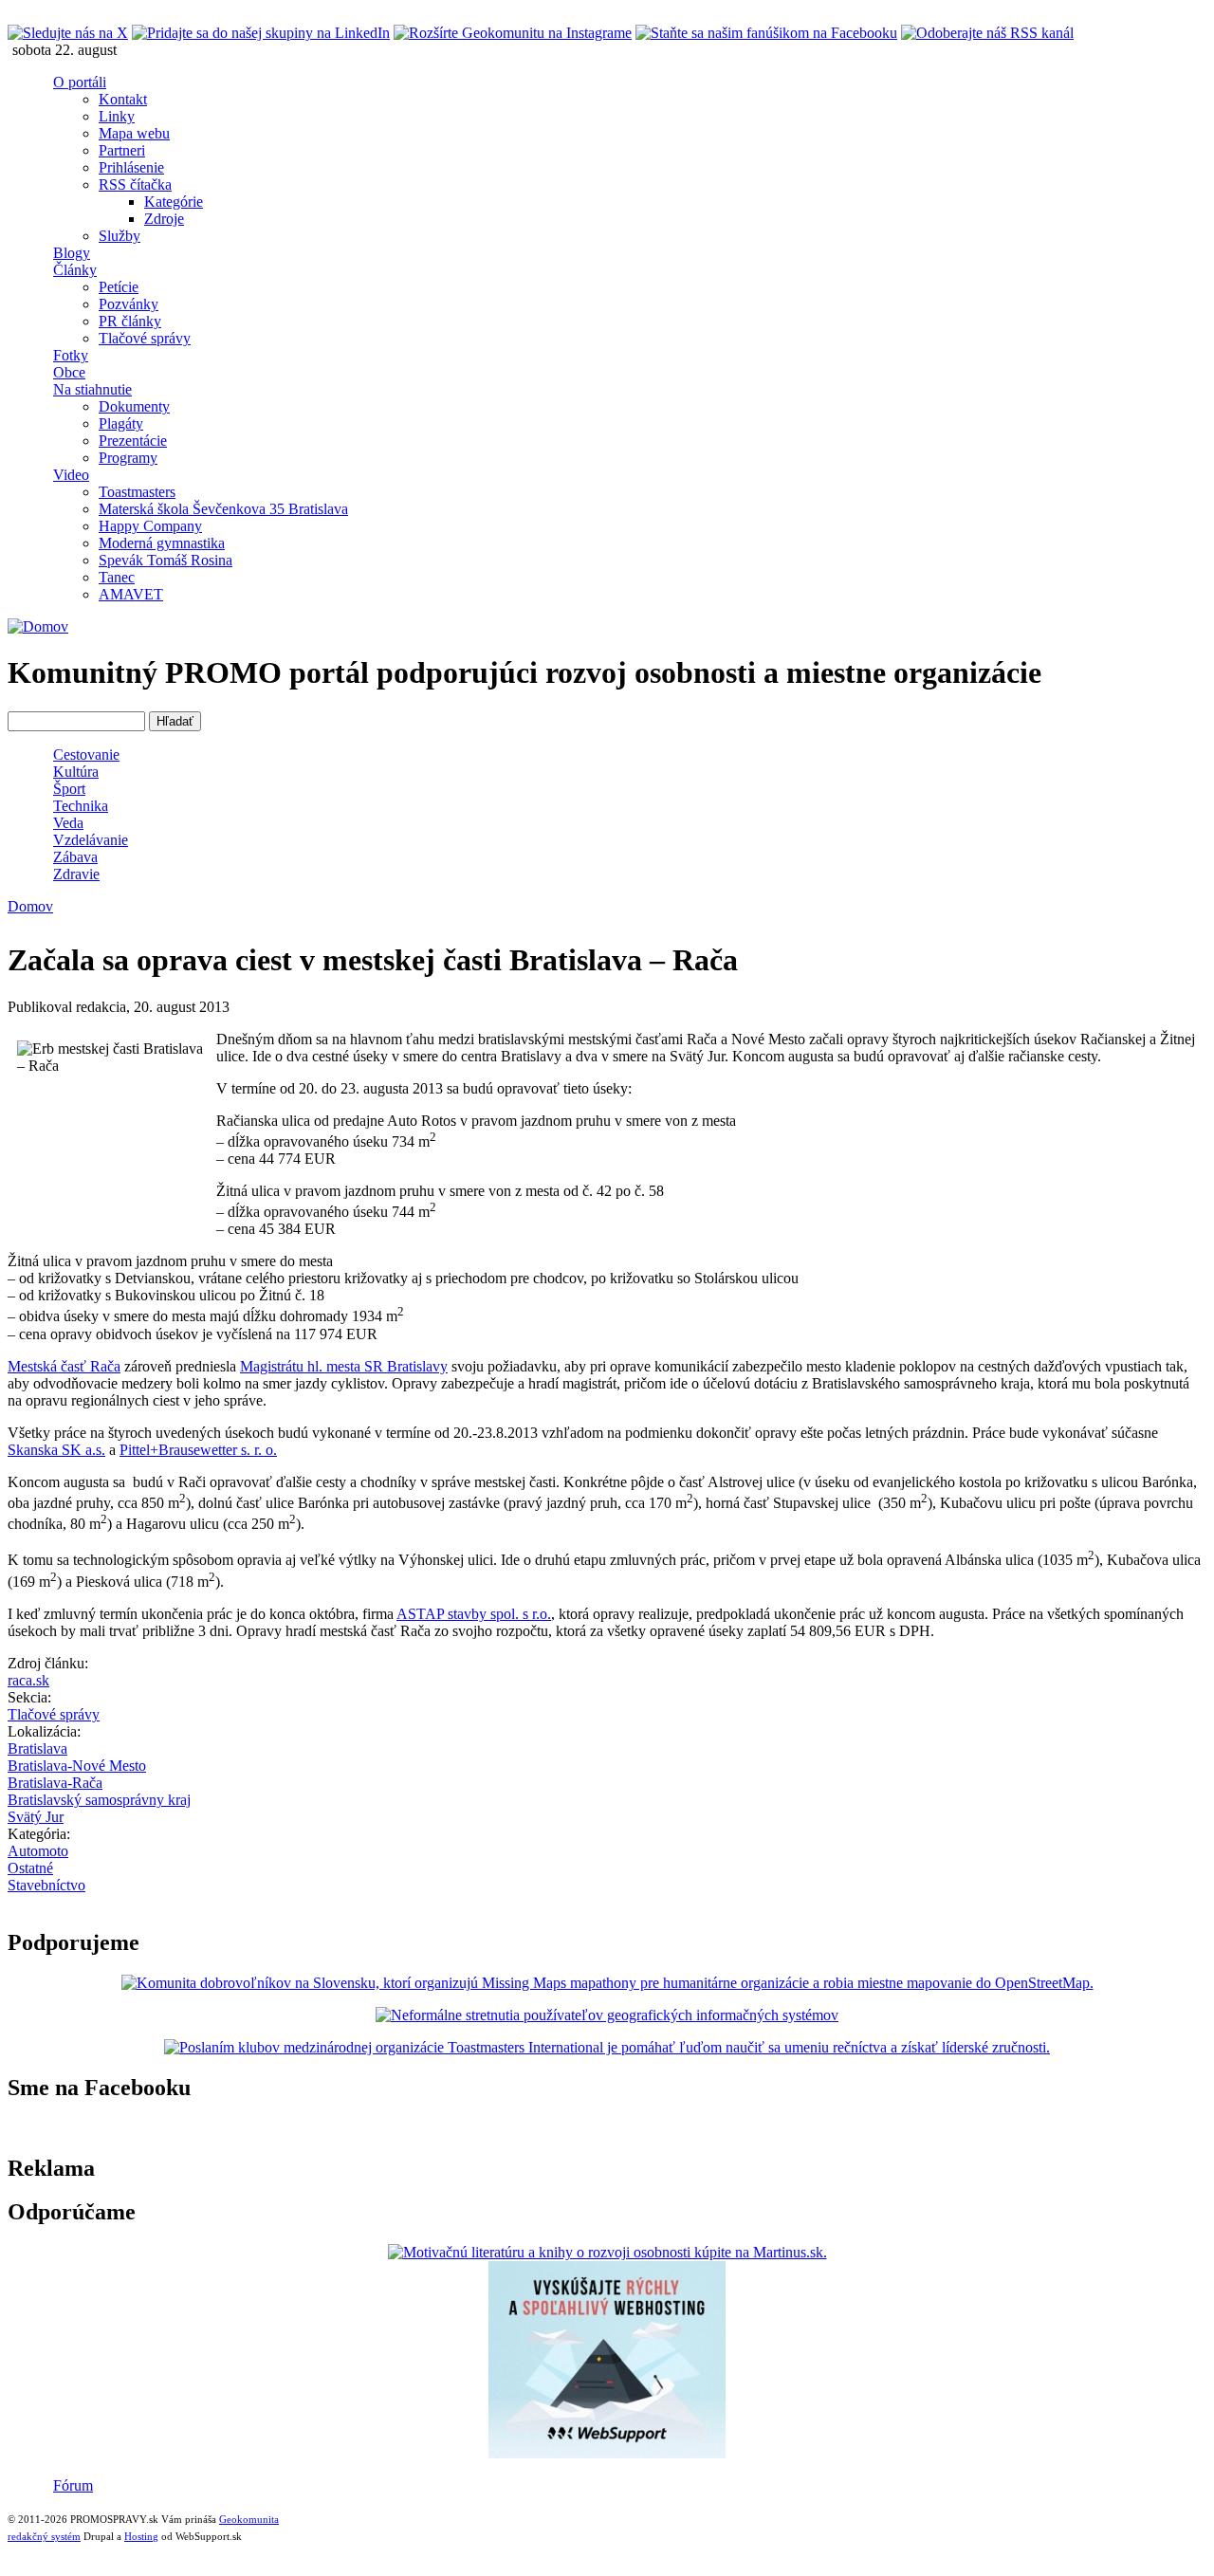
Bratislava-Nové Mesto (77, 1766)
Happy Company (150, 526)
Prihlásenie (131, 167)
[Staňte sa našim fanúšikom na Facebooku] (766, 33)
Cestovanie (86, 754)
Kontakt (123, 99)
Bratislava (37, 1748)
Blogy (72, 253)
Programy (128, 458)
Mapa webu (134, 133)
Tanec (117, 577)
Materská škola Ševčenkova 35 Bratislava (223, 509)
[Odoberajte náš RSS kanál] (987, 33)
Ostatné (30, 1868)
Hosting (141, 2536)
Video (71, 475)
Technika (81, 806)
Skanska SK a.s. (56, 1450)
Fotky (71, 355)
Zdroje (164, 219)
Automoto (38, 1851)
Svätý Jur (36, 1817)
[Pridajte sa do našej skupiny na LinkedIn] (261, 33)
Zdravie (76, 874)
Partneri (122, 150)
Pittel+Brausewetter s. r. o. (198, 1450)
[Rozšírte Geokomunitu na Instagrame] (513, 33)
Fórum (73, 2485)
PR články (130, 321)
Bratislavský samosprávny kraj (99, 1800)
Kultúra (76, 772)
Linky (117, 116)
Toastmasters (137, 492)
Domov (30, 906)
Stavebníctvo (46, 1885)
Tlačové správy (145, 338)
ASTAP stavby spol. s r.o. (474, 1614)
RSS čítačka (135, 184)
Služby (120, 236)
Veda (68, 823)
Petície (119, 287)
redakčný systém (44, 2536)
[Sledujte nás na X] (68, 33)
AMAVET (131, 594)
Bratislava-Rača (55, 1783)
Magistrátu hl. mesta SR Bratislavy (344, 1366)
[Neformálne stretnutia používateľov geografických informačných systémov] (607, 2015)
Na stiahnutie (92, 389)
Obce (69, 372)
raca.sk (28, 1680)
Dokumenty (134, 406)
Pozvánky (129, 304)
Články (75, 270)
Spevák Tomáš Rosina (166, 560)
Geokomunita (249, 2519)
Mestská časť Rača (64, 1366)
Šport (69, 789)
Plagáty (121, 423)
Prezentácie (133, 441)
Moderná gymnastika (162, 543)
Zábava (75, 857)
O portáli (80, 82)
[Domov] (38, 626)
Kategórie (174, 202)
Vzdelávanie (91, 840)
